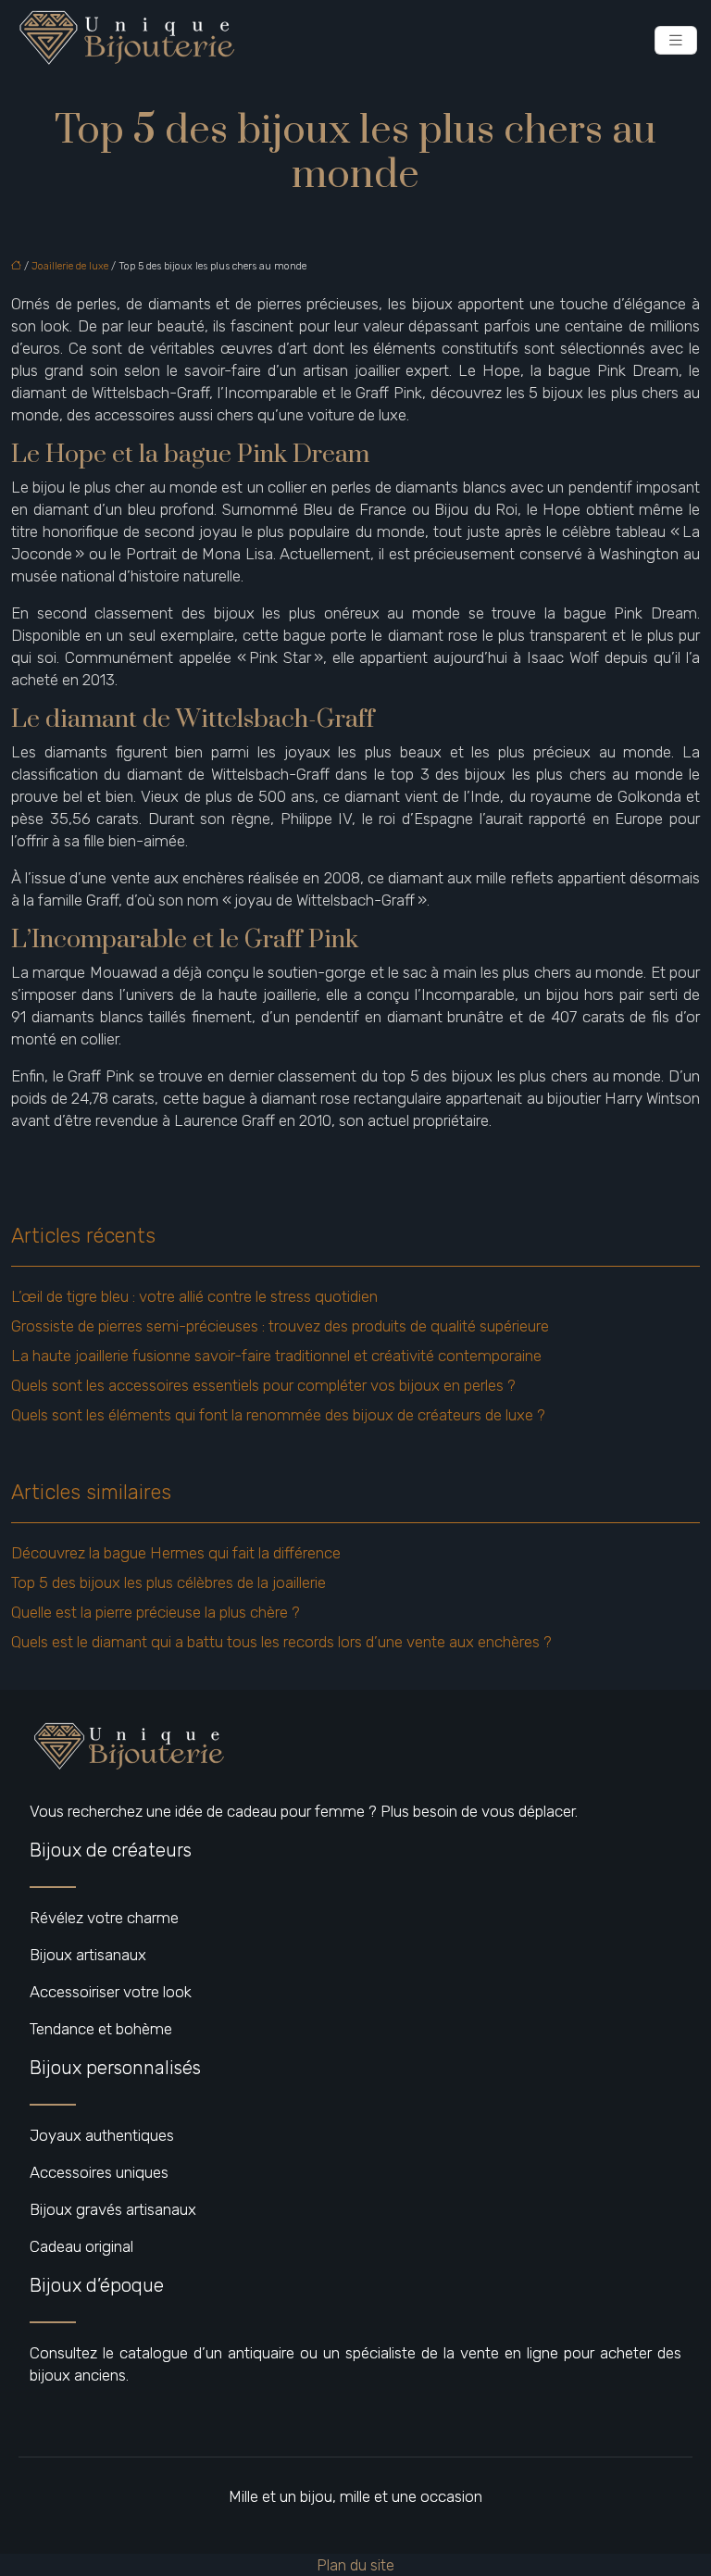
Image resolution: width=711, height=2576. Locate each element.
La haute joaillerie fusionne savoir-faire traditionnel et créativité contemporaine (276, 1356)
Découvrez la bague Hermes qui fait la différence (176, 1553)
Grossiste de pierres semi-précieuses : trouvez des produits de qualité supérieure (280, 1326)
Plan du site (355, 2565)
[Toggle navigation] (676, 40)
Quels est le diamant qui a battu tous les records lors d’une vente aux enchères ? (281, 1642)
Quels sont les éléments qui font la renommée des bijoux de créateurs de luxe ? (278, 1415)
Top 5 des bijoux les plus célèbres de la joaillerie (168, 1582)
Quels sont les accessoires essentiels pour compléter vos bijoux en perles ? (263, 1385)
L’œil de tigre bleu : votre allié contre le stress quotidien (194, 1296)
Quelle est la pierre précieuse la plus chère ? (156, 1612)
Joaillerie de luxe (70, 266)
